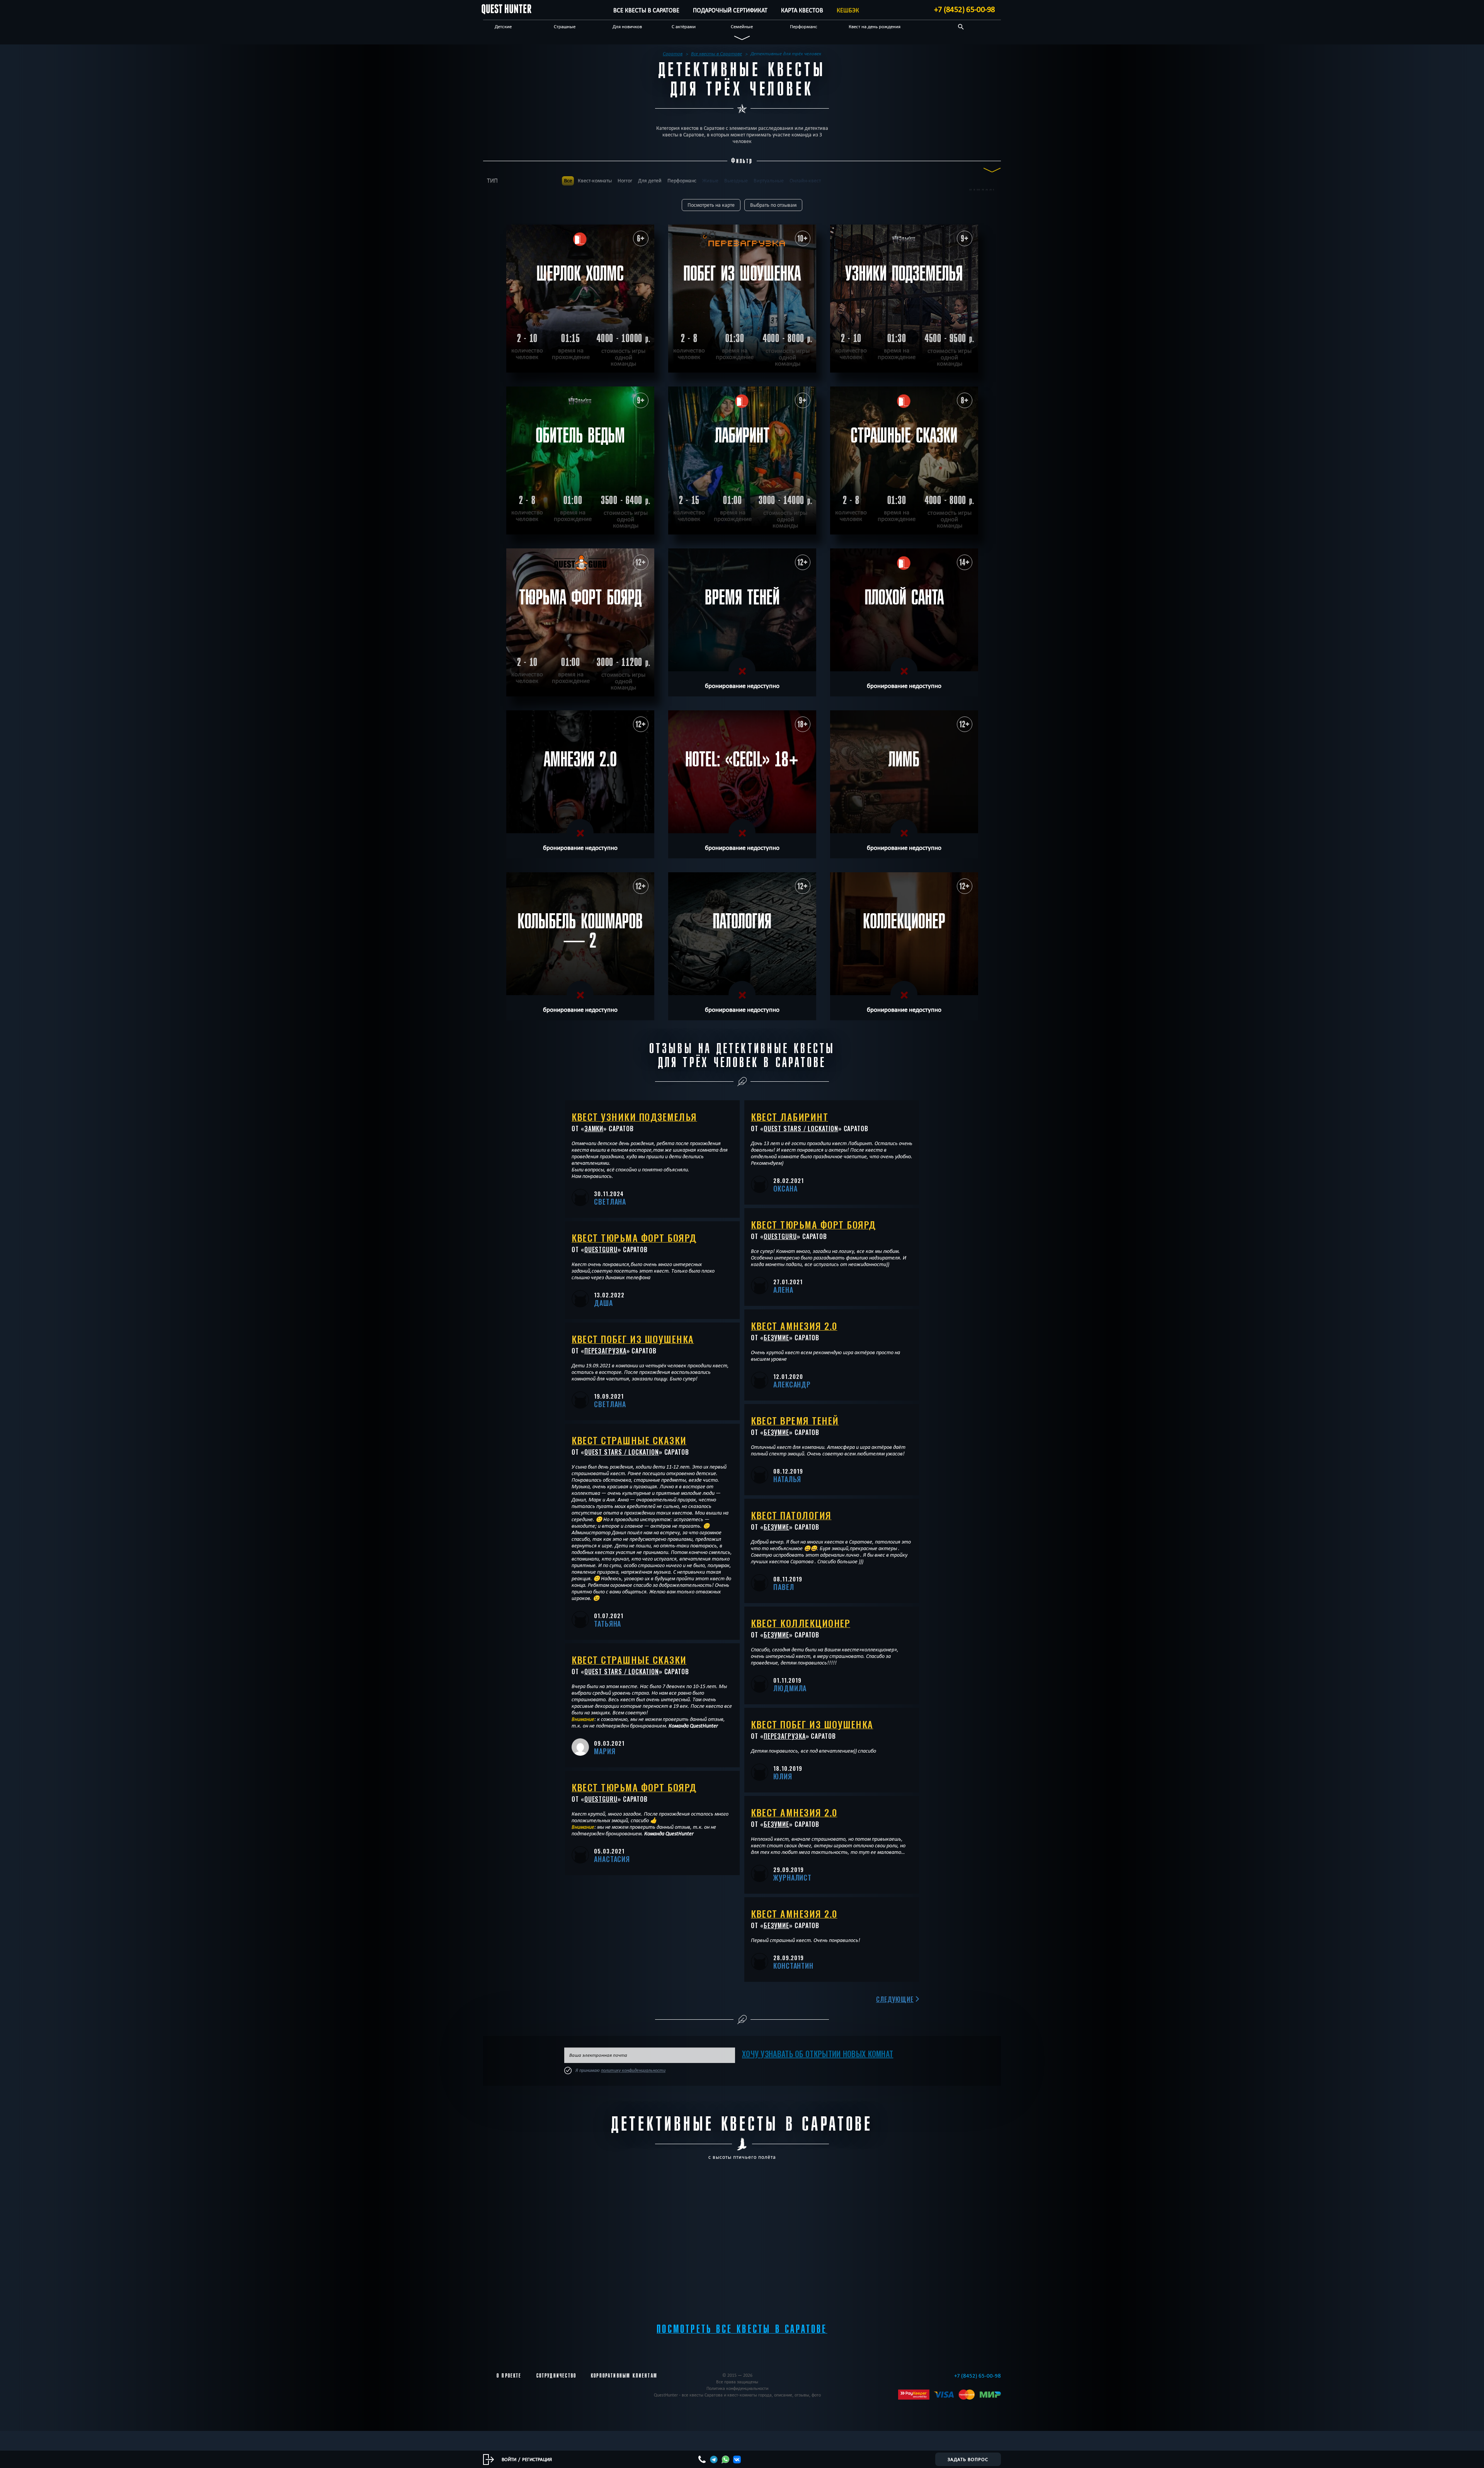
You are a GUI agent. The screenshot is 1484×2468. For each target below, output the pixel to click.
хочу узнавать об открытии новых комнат (818, 2054)
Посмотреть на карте (711, 205)
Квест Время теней (795, 1420)
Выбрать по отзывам (773, 205)
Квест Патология (791, 1515)
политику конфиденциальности (633, 2070)
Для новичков (627, 26)
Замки (594, 1128)
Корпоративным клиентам (624, 2376)
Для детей (650, 181)
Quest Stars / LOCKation (622, 1452)
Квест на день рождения (875, 26)
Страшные (565, 26)
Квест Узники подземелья (634, 1117)
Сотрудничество (556, 2376)
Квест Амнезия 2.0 (794, 1326)
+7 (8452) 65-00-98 (965, 9)
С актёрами (684, 26)
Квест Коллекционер (801, 1623)
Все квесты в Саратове (646, 10)
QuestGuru (601, 1249)
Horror (625, 181)
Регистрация (537, 2459)
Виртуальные (769, 181)
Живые (710, 181)
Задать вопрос (968, 2459)
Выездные (736, 181)
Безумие (776, 1338)
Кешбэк (848, 10)
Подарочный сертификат (730, 10)
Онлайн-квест (805, 181)
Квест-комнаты (595, 181)
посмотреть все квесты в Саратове (742, 2329)
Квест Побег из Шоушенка (633, 1339)
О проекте (509, 2376)
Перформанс (804, 26)
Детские (503, 26)
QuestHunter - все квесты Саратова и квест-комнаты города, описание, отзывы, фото (737, 2395)
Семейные (742, 26)
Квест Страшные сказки (629, 1440)
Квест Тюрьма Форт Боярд (634, 1237)
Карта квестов (802, 10)
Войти (509, 2459)
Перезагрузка (605, 1351)
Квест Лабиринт (790, 1117)
